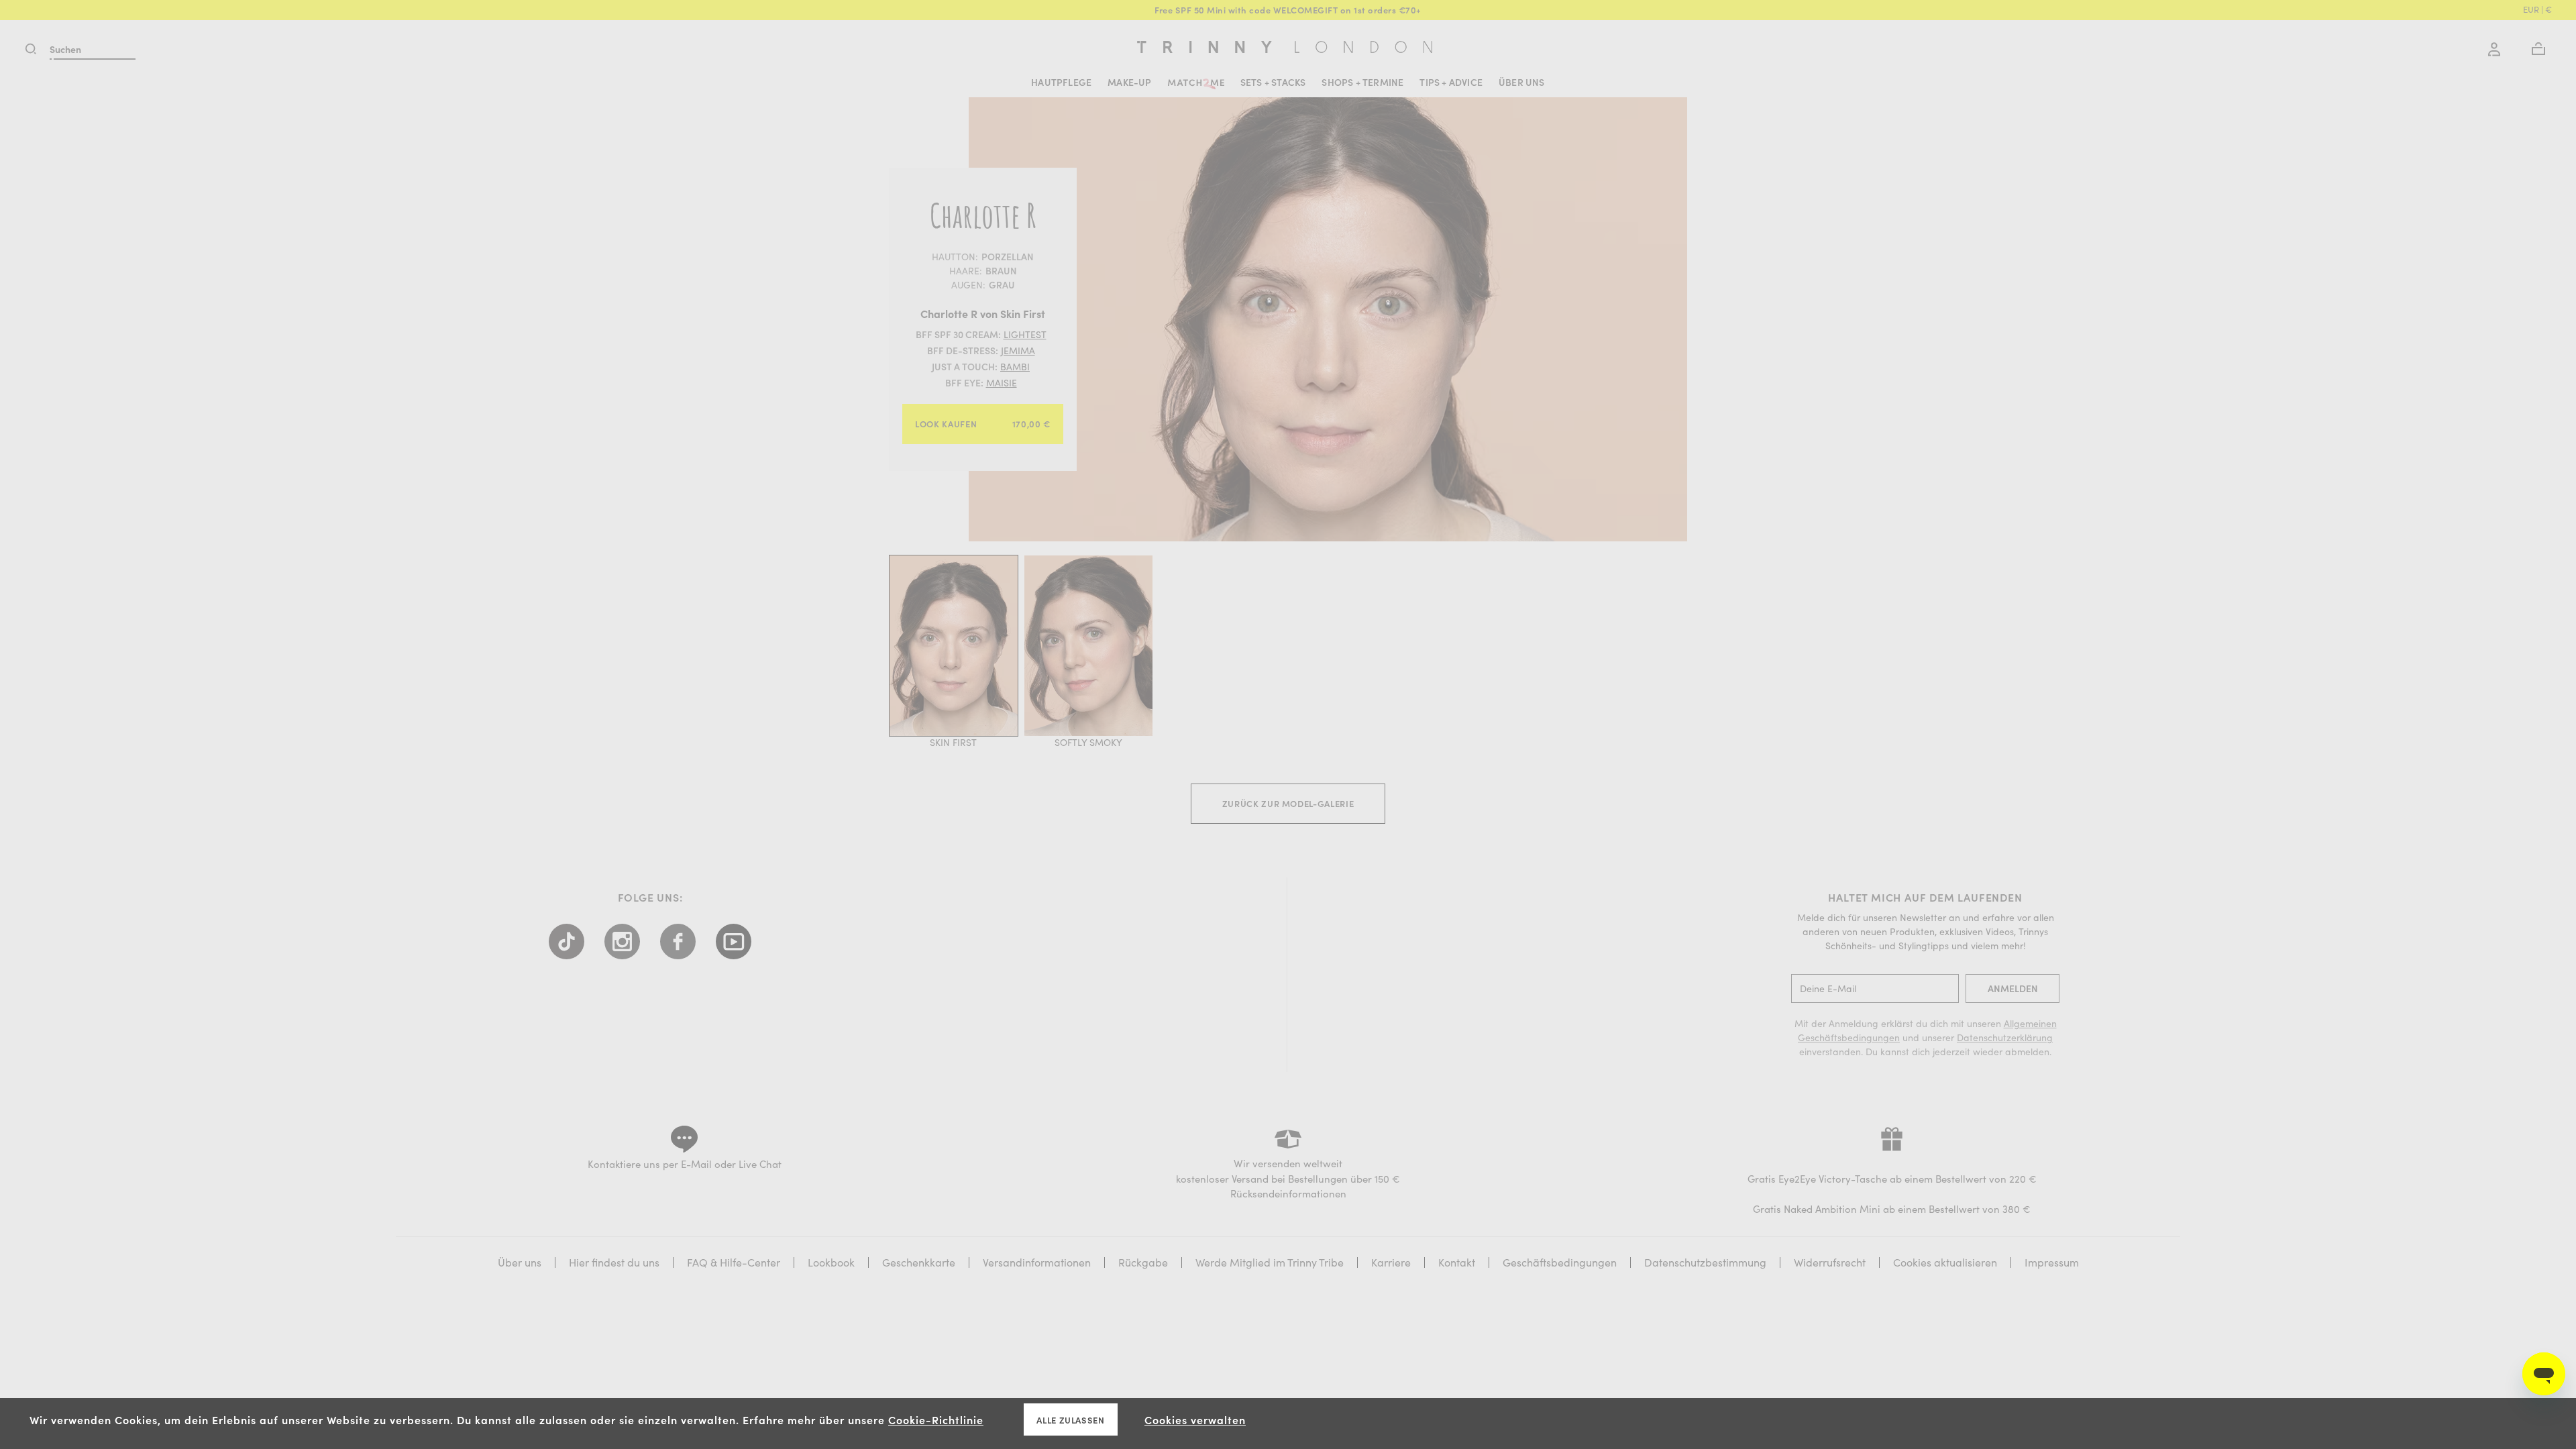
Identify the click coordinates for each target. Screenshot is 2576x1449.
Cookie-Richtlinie (936, 1419)
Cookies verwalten (1195, 1419)
